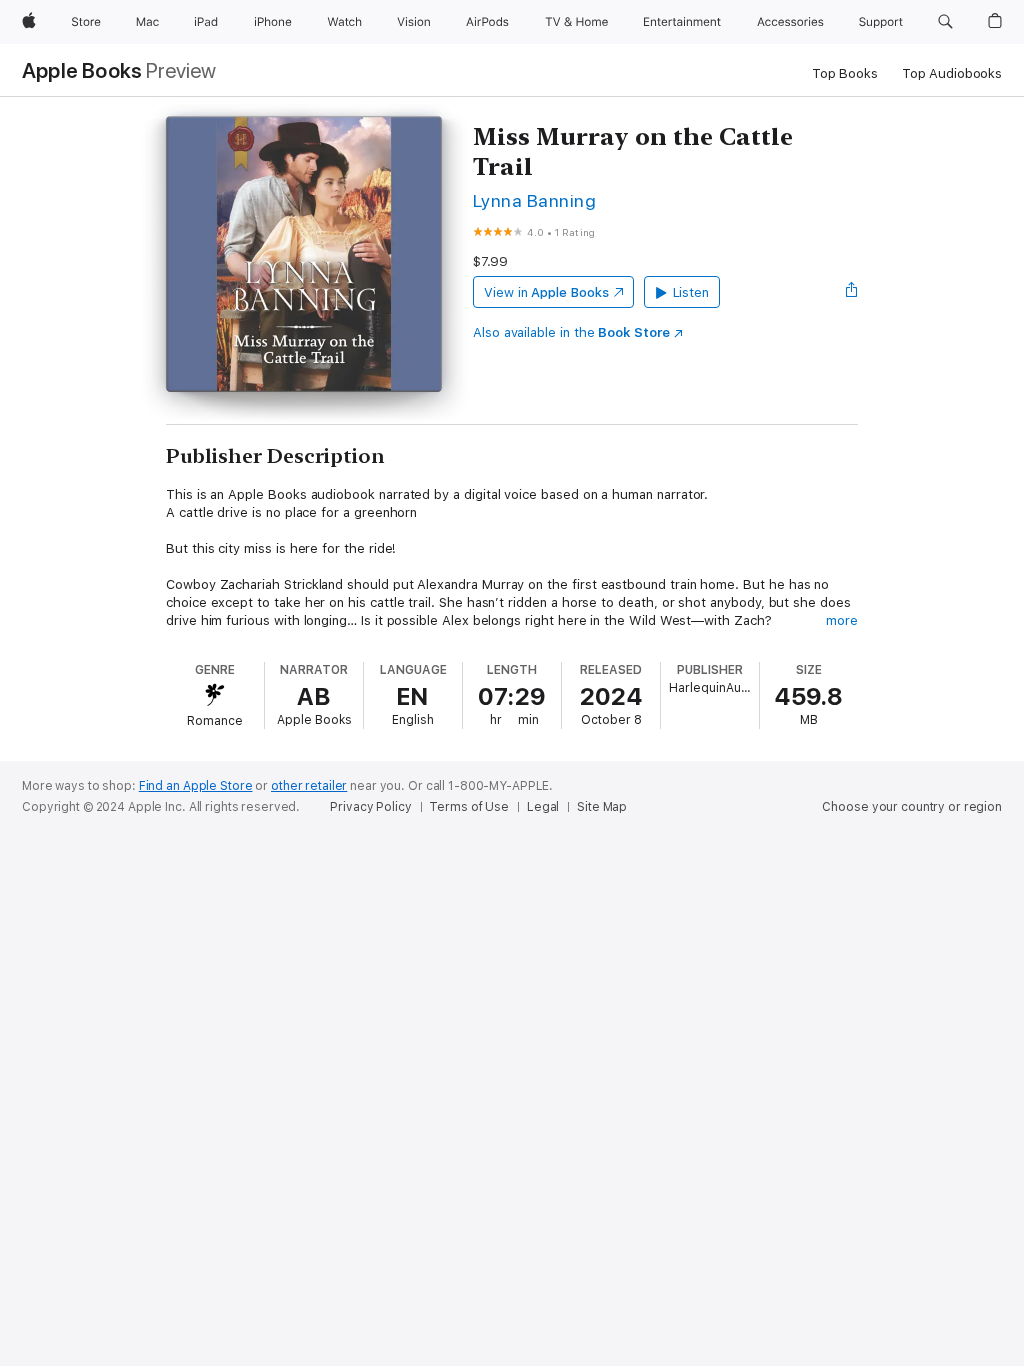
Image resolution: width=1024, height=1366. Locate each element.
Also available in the (571, 332)
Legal (543, 807)
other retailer (309, 786)
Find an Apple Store (196, 786)
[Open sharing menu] (852, 292)
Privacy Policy (370, 807)
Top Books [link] (845, 73)
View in (546, 292)
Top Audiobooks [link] (952, 73)
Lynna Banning (534, 200)
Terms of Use (469, 807)
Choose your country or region (912, 807)
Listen (691, 292)
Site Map (602, 807)
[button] (945, 22)
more (842, 620)
